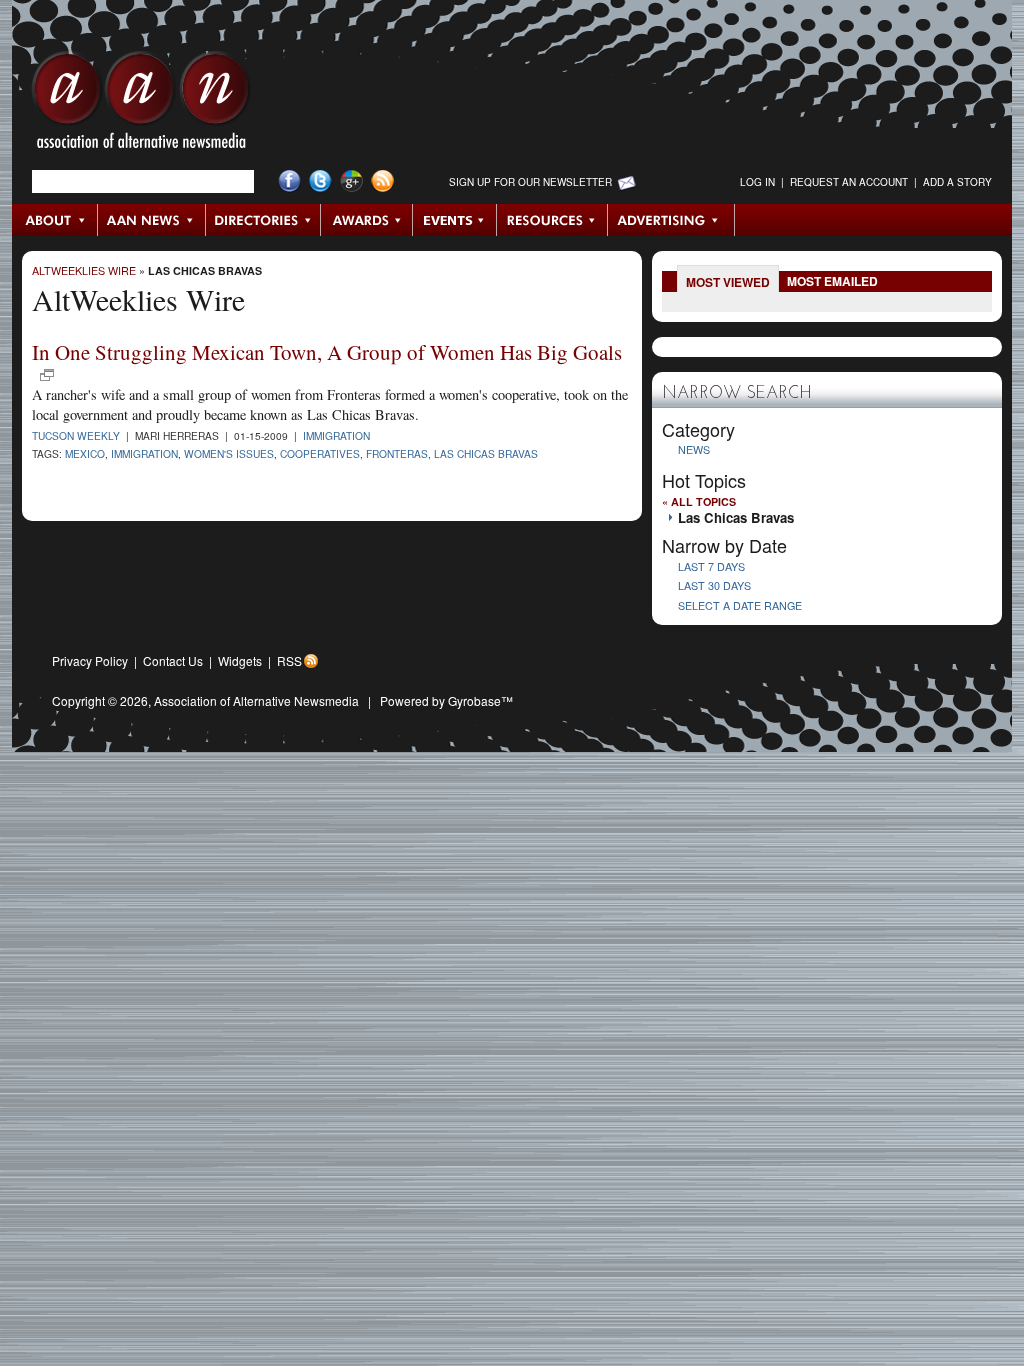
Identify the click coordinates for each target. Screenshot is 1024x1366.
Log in (757, 182)
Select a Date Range (740, 605)
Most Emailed (832, 281)
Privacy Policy (90, 660)
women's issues (229, 453)
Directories (263, 220)
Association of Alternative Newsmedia (256, 700)
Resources (552, 220)
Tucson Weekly (76, 435)
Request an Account (849, 182)
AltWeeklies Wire (84, 270)
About (55, 220)
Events (455, 220)
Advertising (671, 220)
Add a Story (957, 182)
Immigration (336, 435)
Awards (367, 220)
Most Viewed (728, 282)
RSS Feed (382, 181)
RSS (289, 660)
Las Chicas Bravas (205, 270)
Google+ (351, 181)
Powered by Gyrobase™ (446, 700)
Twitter (320, 181)
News (694, 449)
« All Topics (699, 501)
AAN (141, 105)
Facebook (289, 181)
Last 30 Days (714, 585)
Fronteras (397, 453)
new (47, 375)
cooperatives (320, 453)
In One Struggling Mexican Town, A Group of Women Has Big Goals (327, 352)
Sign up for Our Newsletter (530, 182)
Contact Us (173, 660)
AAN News (152, 220)
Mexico (85, 453)
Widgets (240, 660)
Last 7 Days (711, 566)
